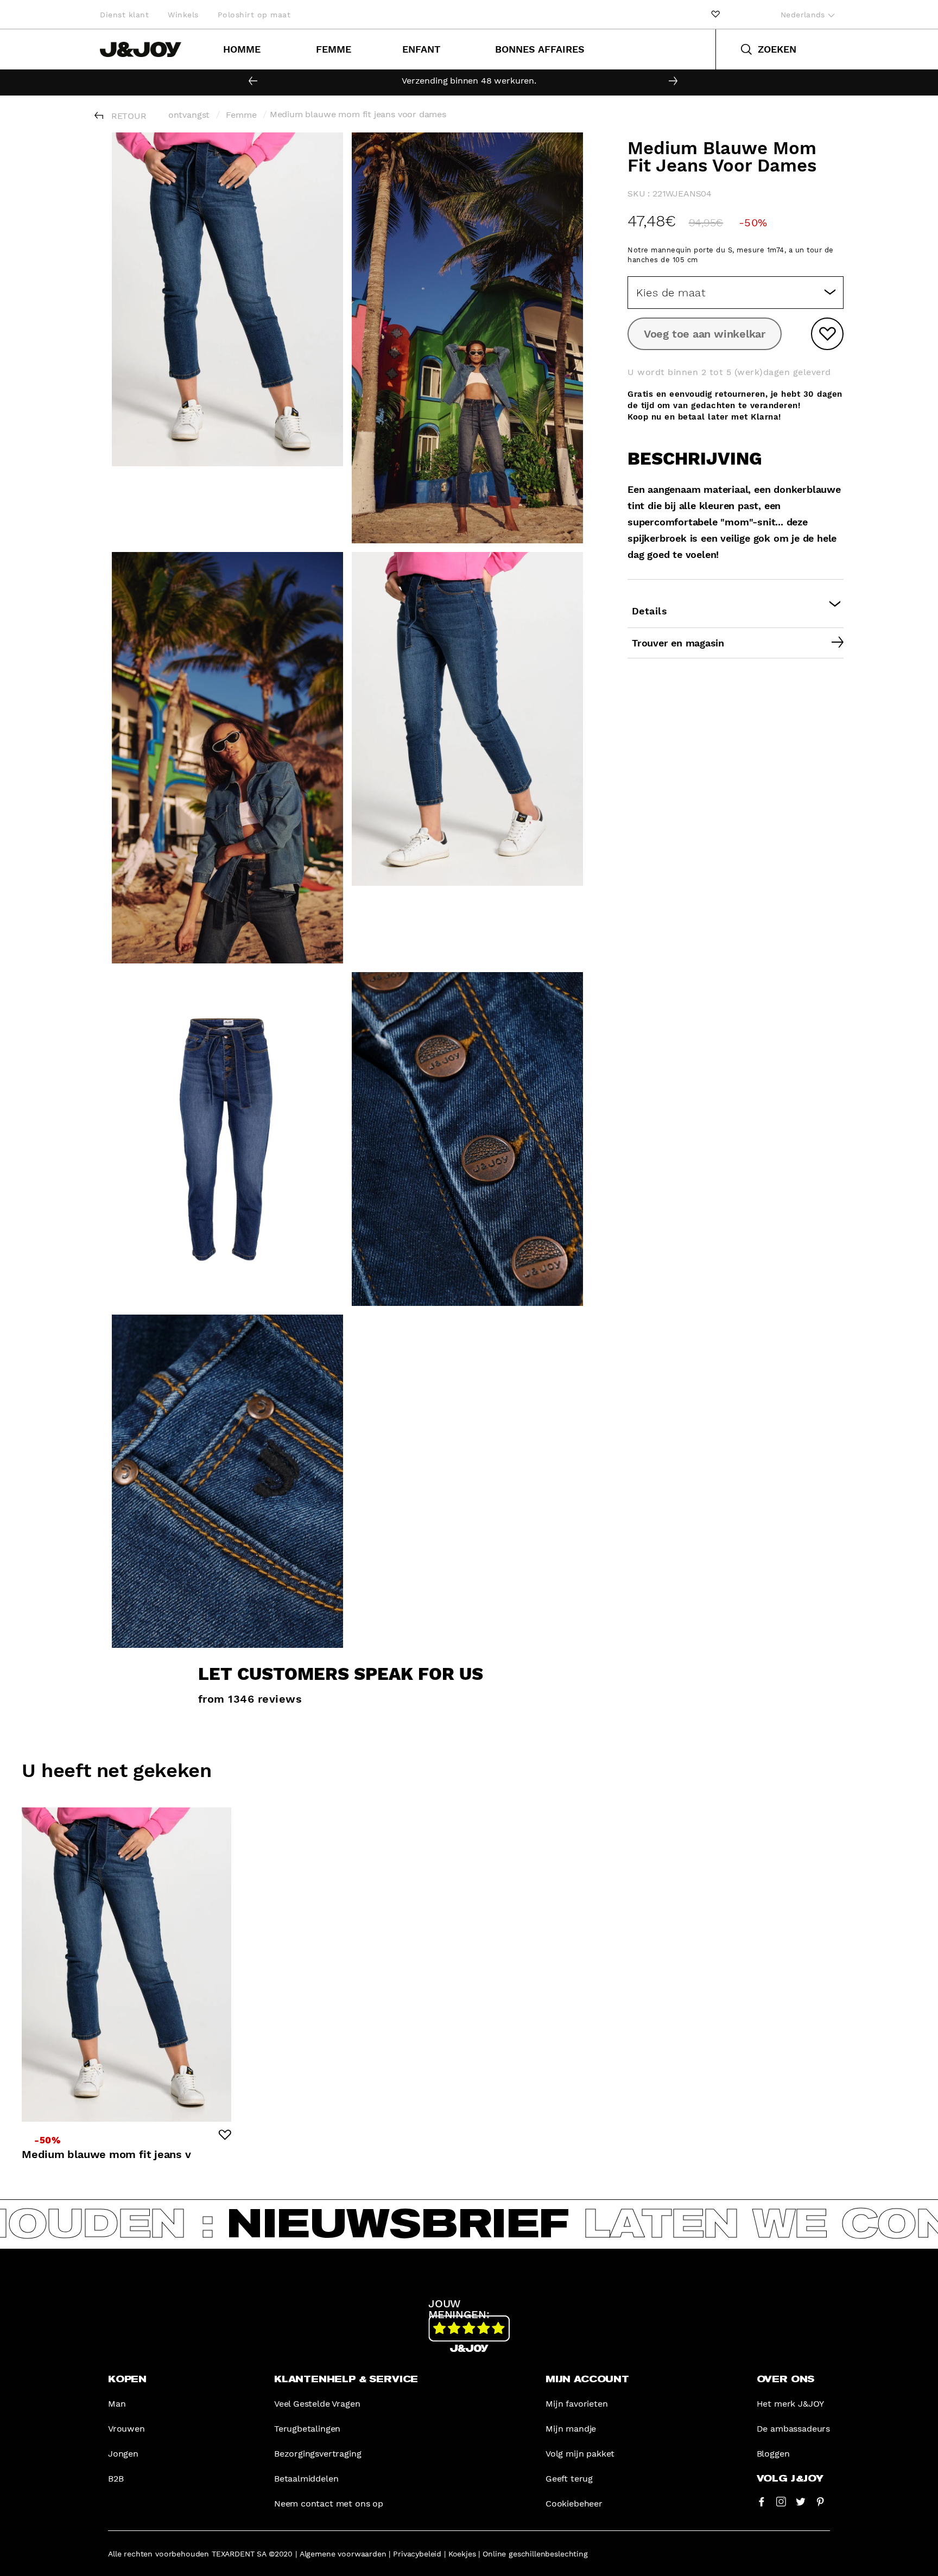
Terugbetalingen (307, 2429)
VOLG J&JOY (790, 2479)
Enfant (421, 49)
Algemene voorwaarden (343, 2554)
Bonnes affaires (540, 49)
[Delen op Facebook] (762, 2501)
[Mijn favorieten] (715, 14)
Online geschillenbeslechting (535, 2554)
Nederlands (804, 15)
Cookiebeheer (574, 2504)
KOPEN (127, 2380)
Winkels (183, 15)
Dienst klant (124, 15)
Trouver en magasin (678, 643)
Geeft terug (569, 2479)
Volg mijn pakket (580, 2454)
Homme (242, 49)
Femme (334, 49)
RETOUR (129, 116)
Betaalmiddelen (306, 2479)
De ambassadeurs (793, 2429)
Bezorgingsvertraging (318, 2454)
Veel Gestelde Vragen (317, 2404)
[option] (469, 81)
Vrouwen (126, 2429)
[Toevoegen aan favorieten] (827, 334)
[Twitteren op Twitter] (801, 2501)
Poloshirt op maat (254, 15)
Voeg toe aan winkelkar (705, 334)
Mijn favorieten (577, 2404)
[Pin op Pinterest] (820, 2501)
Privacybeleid (417, 2554)
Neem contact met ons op (329, 2504)
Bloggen (773, 2454)
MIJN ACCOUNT (587, 2380)
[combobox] (736, 293)
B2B (116, 2479)
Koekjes (462, 2554)
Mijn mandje (571, 2429)
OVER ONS (786, 2380)
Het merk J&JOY (791, 2404)
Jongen (123, 2454)
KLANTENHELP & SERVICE (346, 2380)
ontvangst (189, 115)
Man (117, 2404)
